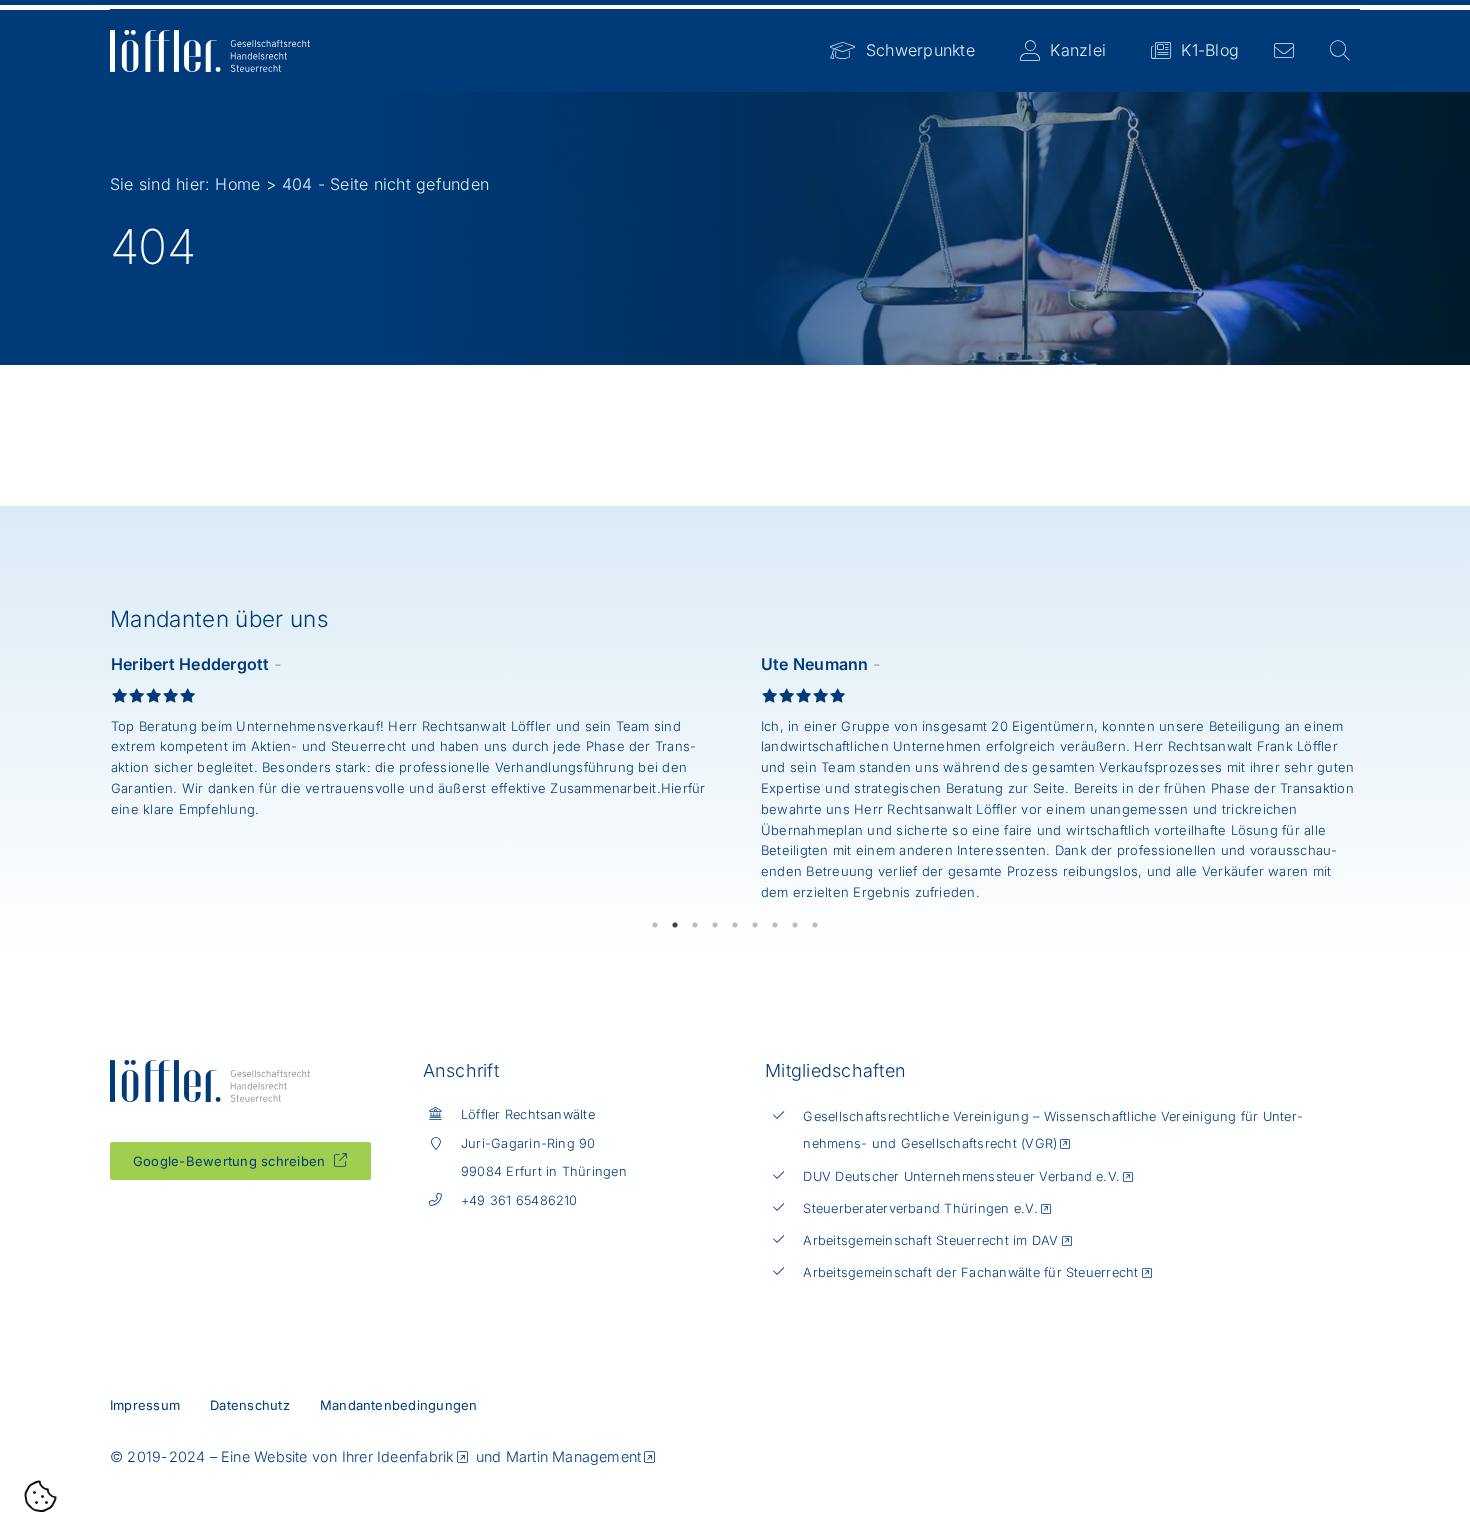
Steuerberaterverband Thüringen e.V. (920, 1208)
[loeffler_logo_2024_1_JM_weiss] (210, 38)
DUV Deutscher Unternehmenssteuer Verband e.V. (961, 1176)
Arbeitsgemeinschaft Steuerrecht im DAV (930, 1240)
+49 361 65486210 (519, 1200)
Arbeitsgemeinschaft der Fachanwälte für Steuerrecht (970, 1272)
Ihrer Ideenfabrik (398, 1456)
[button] (41, 1499)
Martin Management (574, 1456)
